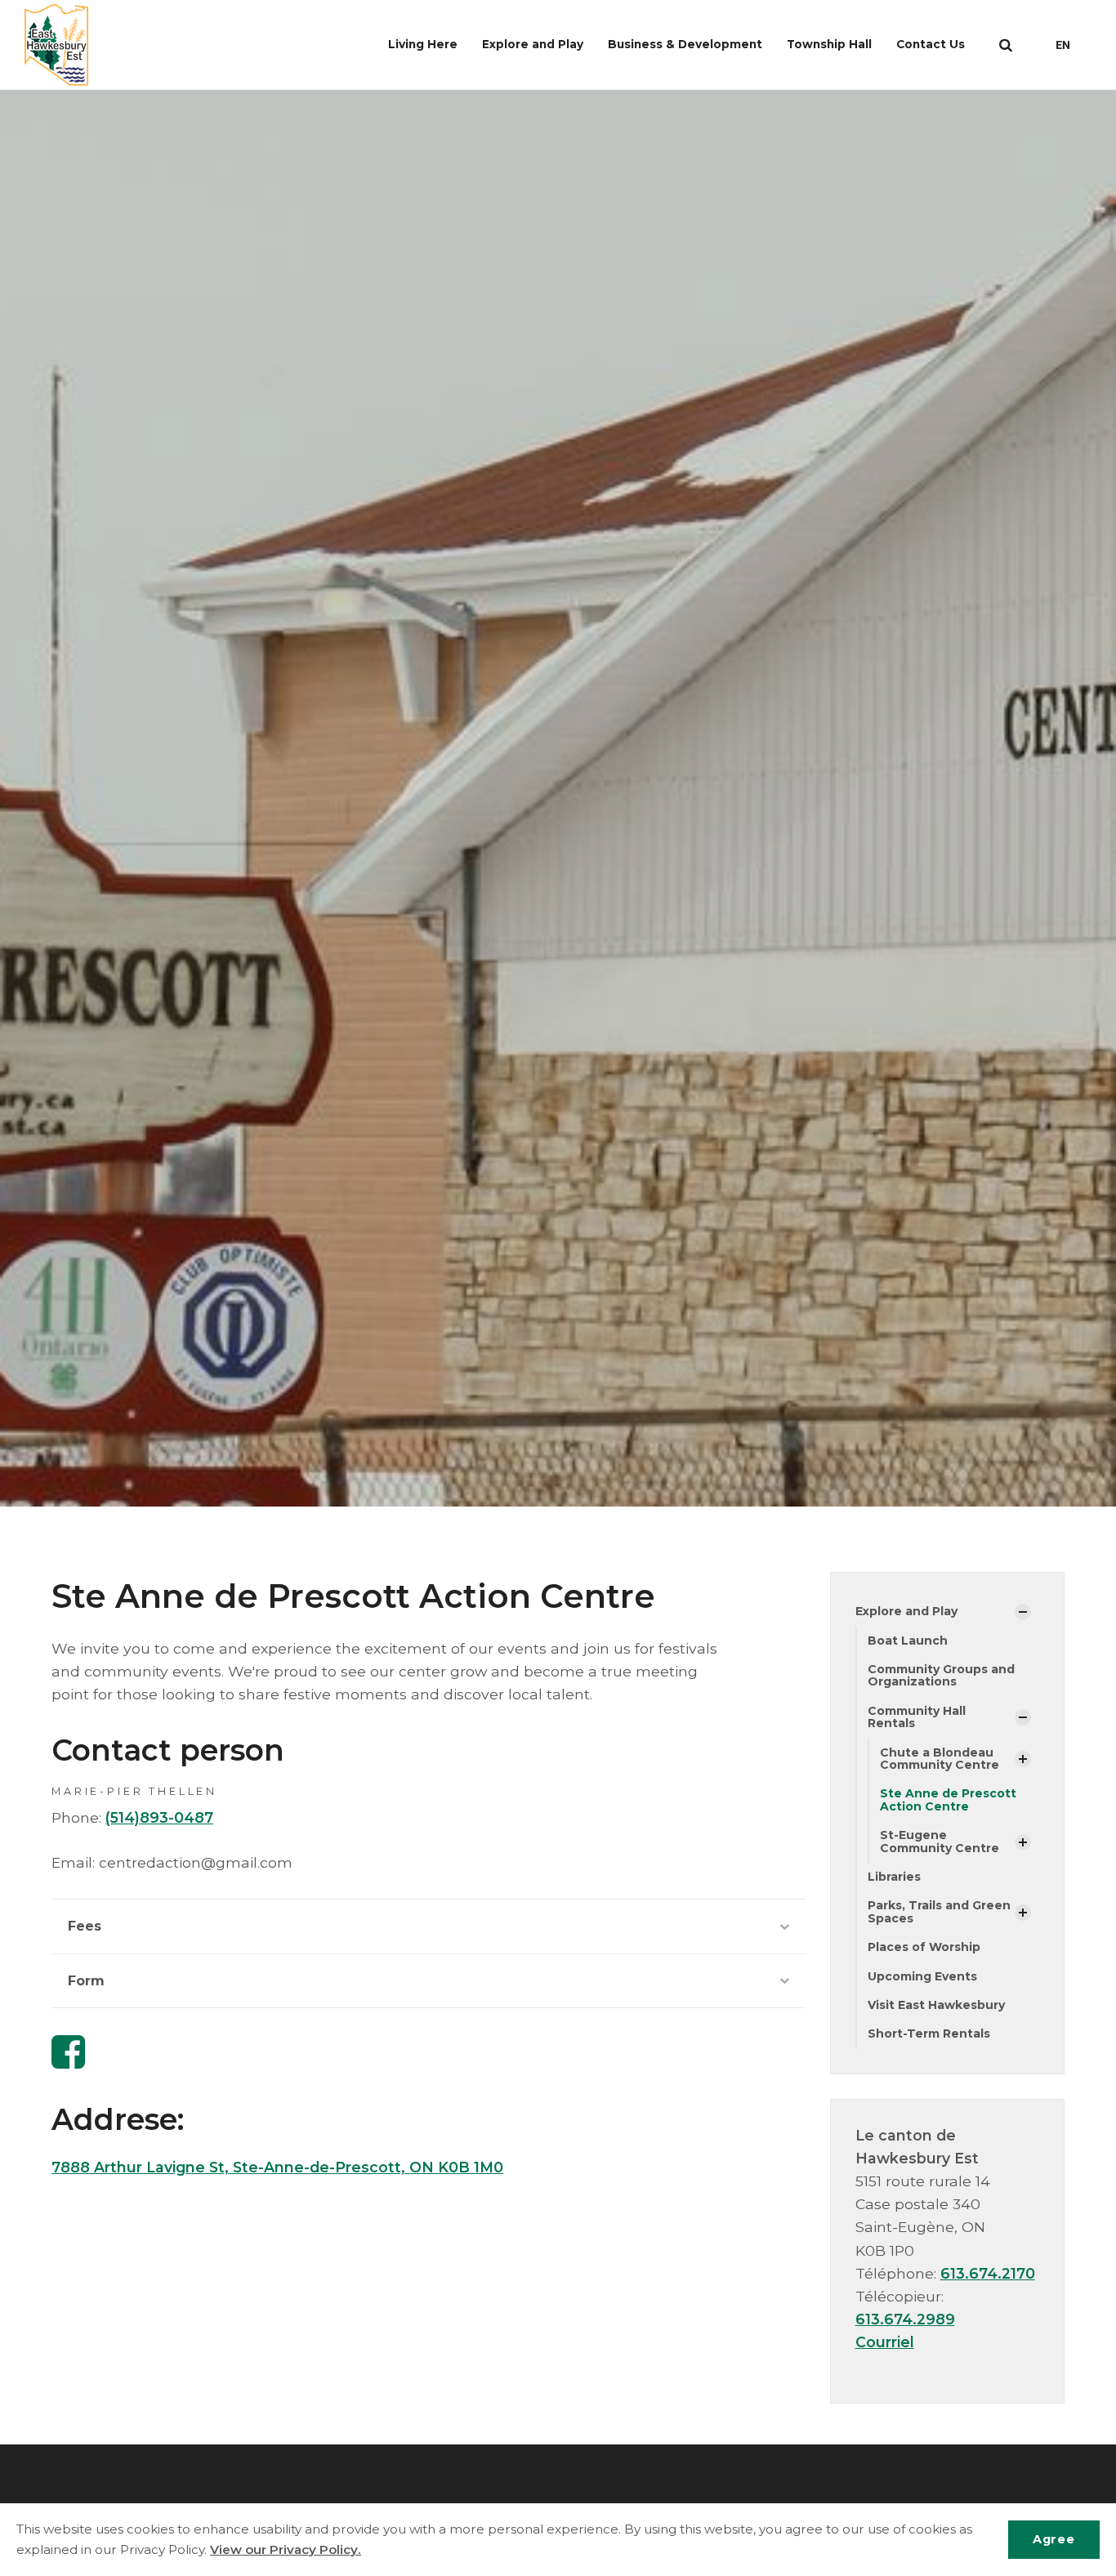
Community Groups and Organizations (941, 1675)
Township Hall (829, 44)
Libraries (894, 1877)
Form (86, 1981)
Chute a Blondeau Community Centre (940, 1759)
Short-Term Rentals (929, 2034)
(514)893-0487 (159, 1817)
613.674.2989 (905, 2319)
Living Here (423, 44)
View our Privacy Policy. (286, 2549)
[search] (1006, 45)
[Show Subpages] (1023, 1612)
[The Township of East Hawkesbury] (56, 45)
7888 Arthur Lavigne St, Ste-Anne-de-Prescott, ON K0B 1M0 (277, 2167)
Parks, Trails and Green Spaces (939, 1911)
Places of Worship (924, 1947)
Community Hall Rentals (917, 1717)
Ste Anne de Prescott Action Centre (948, 1799)
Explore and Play (533, 44)
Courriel (885, 2342)
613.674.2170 (988, 2273)
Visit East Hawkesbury (936, 2005)
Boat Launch (908, 1641)
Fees (85, 1926)
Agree (1054, 2539)
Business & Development (685, 44)
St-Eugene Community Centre (940, 1841)
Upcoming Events (922, 1976)
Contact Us (931, 44)
